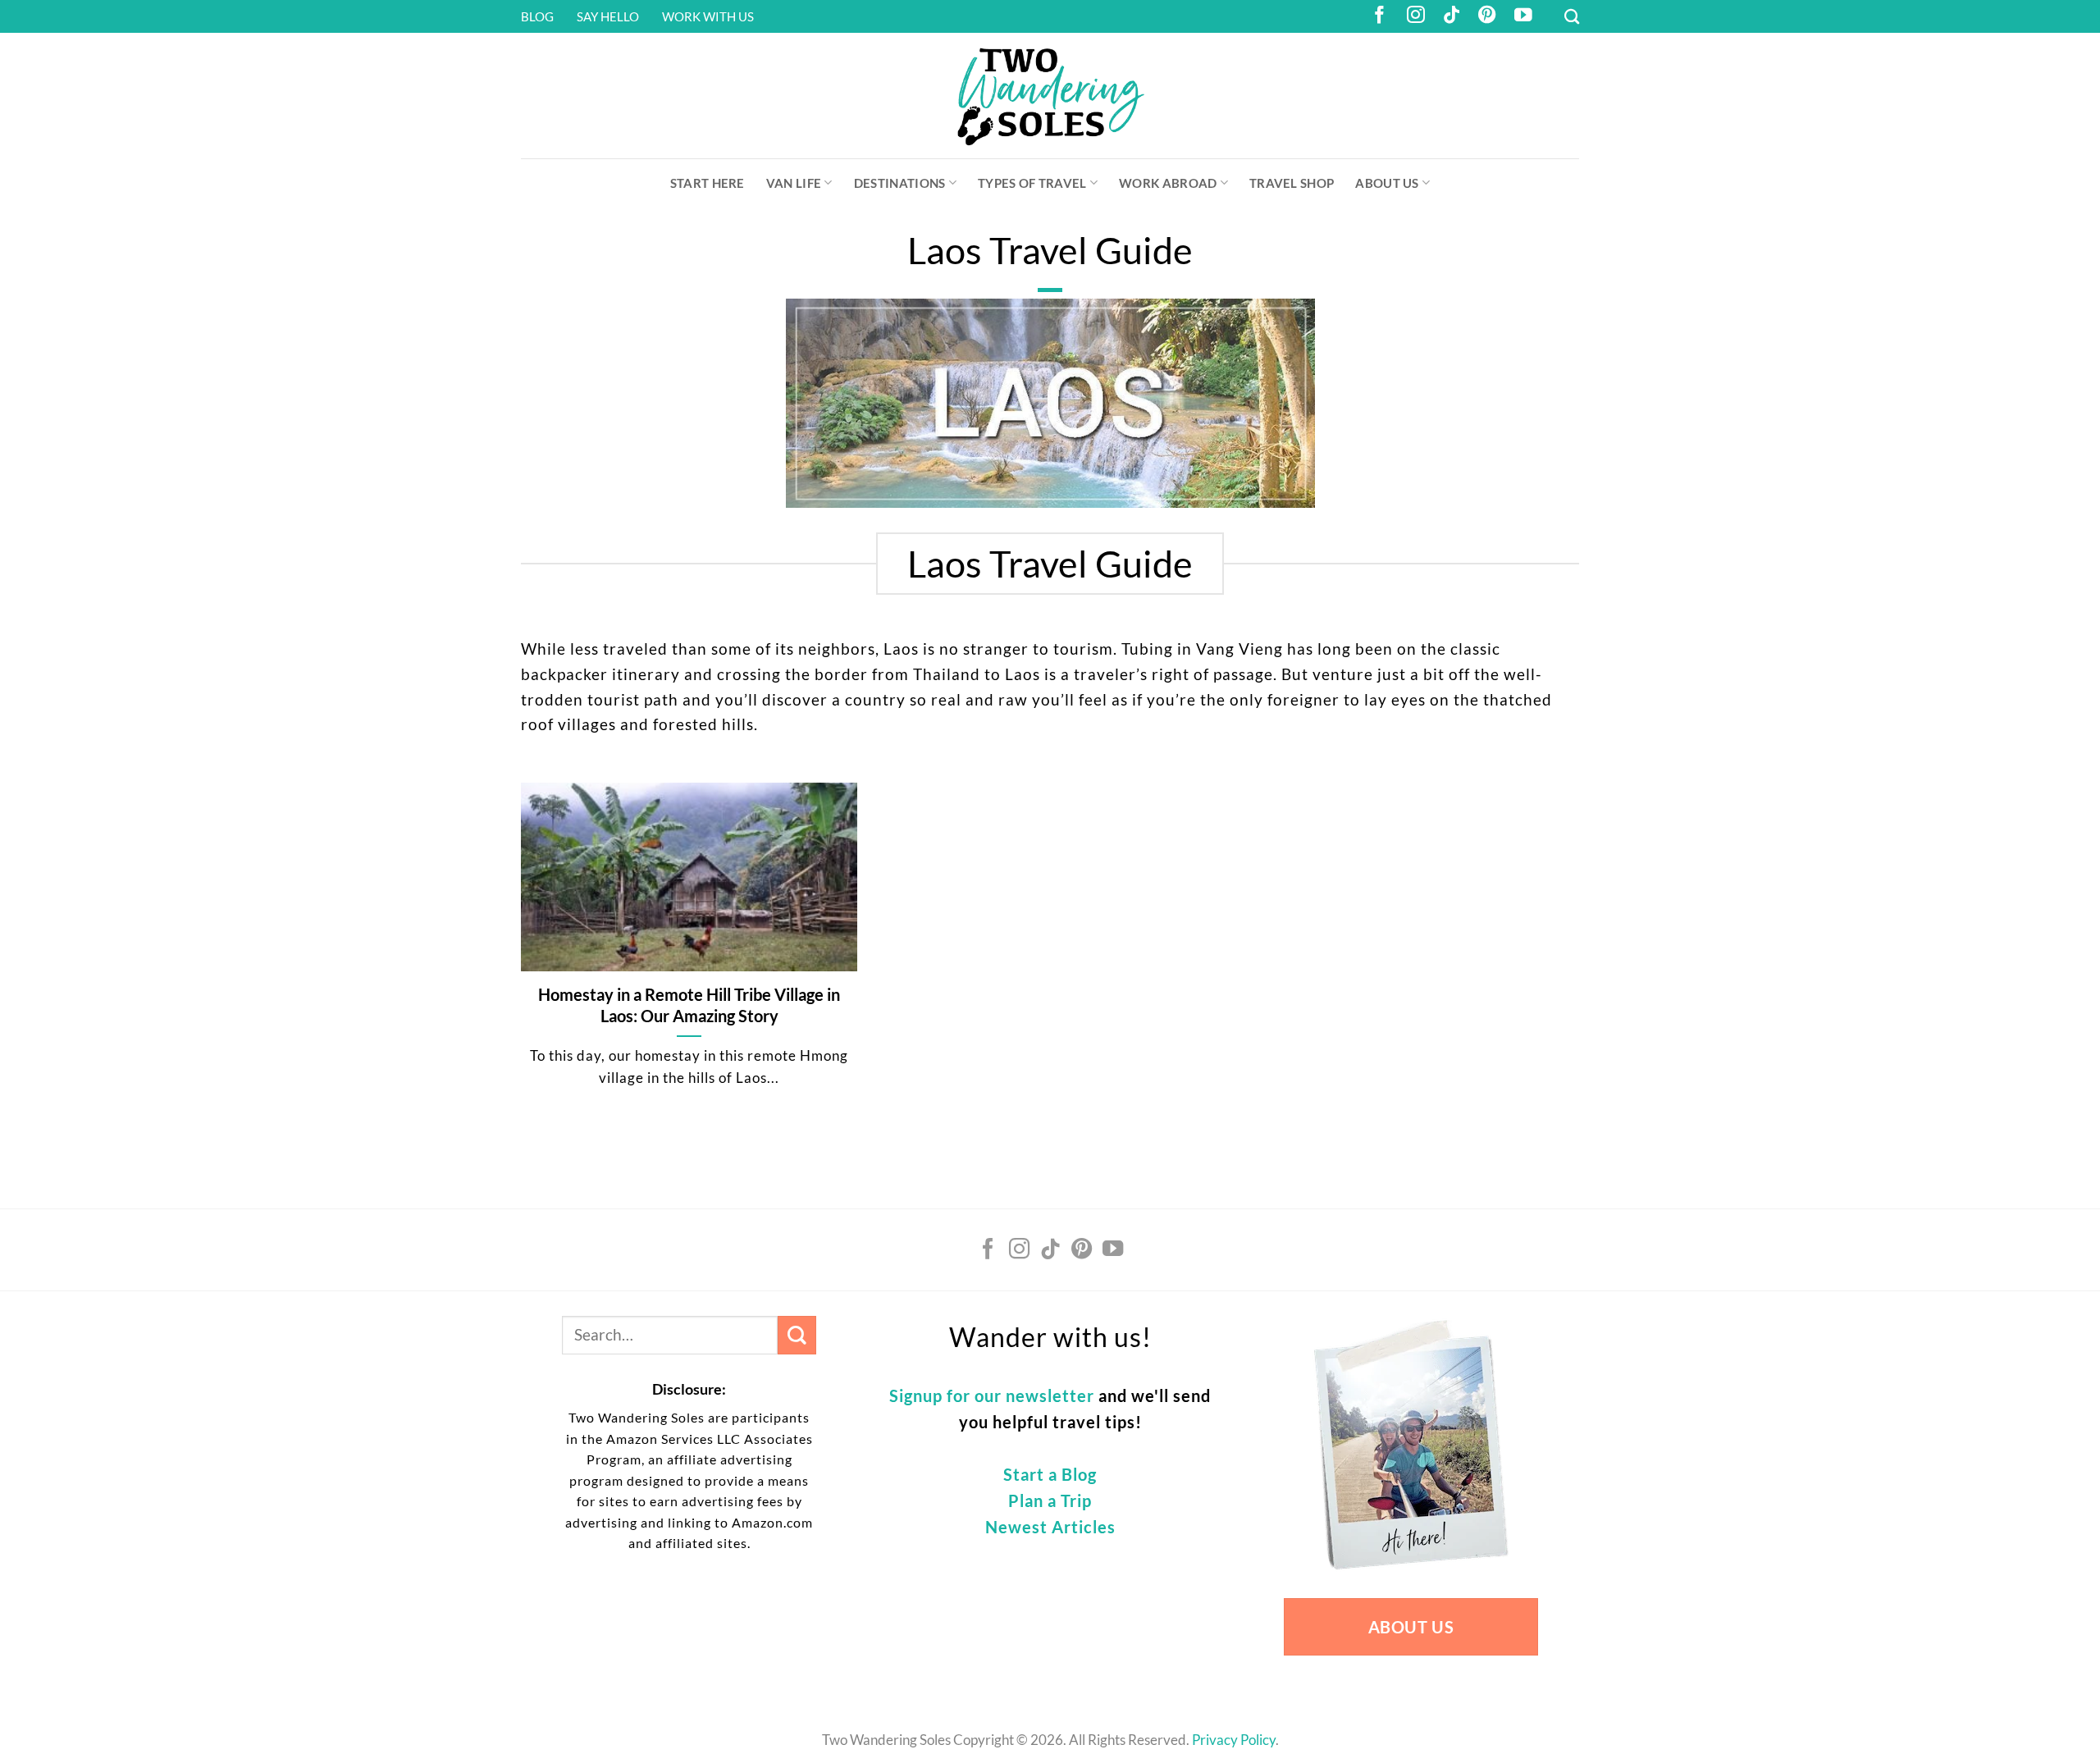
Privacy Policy (1234, 1740)
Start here (708, 183)
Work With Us (708, 16)
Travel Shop (1292, 183)
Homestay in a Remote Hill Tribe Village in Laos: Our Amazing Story (689, 1005)
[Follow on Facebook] (1380, 16)
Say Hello (608, 16)
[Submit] (797, 1335)
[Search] (1572, 16)
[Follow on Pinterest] (1487, 16)
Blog (537, 16)
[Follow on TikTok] (1452, 16)
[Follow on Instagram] (1416, 16)
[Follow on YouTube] (1523, 16)
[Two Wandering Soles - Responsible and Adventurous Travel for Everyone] (1050, 96)
